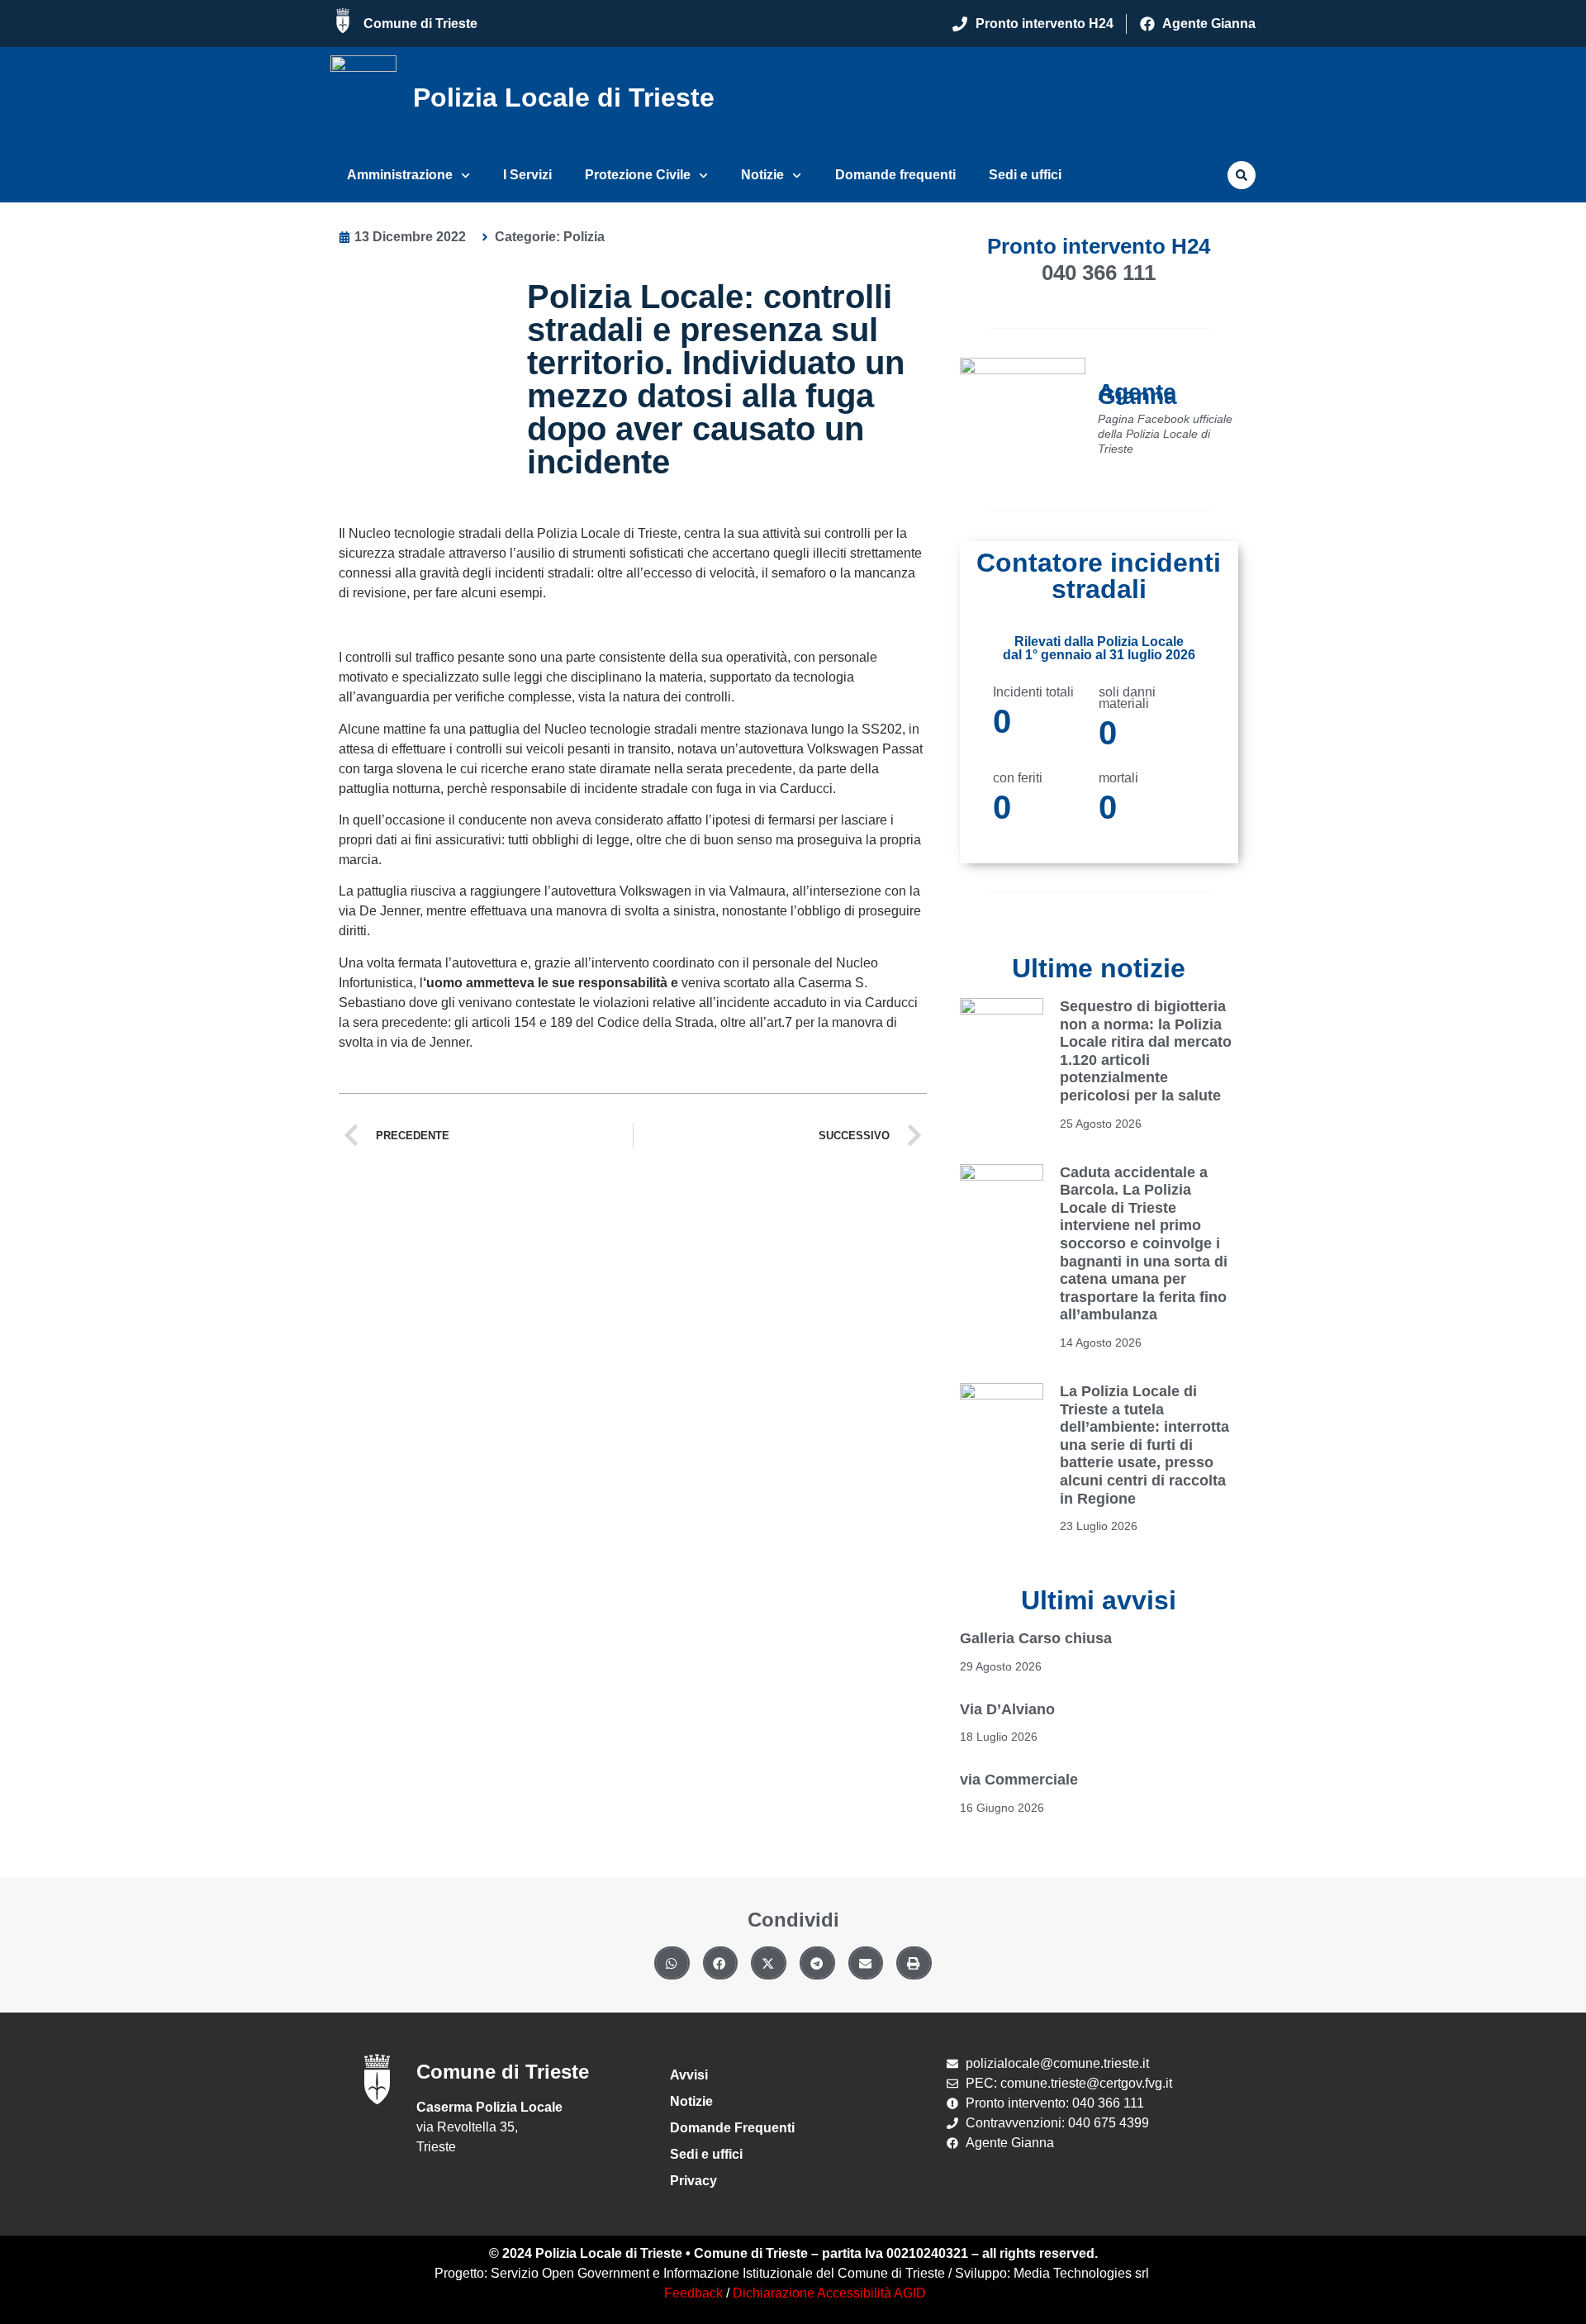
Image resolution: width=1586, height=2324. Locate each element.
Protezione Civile (638, 175)
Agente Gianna (1137, 394)
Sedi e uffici (1025, 175)
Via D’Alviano (1007, 1709)
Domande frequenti (895, 175)
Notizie (762, 175)
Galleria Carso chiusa (1036, 1638)
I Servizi (527, 175)
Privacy (693, 2181)
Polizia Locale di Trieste (564, 97)
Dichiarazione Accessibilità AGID (829, 2293)
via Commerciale (1019, 1780)
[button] (1242, 175)
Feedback (693, 2293)
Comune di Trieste (420, 24)
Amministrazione (400, 175)
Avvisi (689, 2075)
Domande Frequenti (732, 2128)
